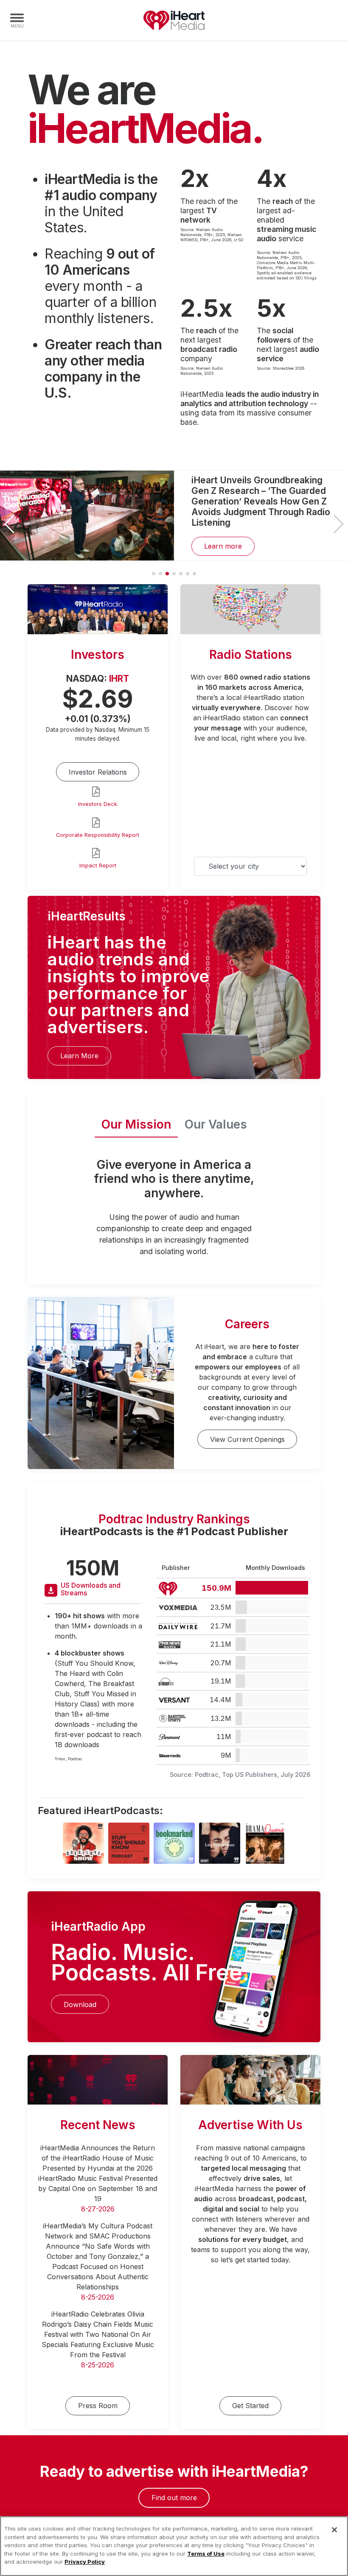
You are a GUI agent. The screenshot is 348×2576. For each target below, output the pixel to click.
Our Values (216, 1124)
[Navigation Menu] (17, 20)
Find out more (174, 2498)
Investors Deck (98, 804)
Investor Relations (98, 772)
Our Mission (136, 1124)
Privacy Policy (85, 2562)
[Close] (334, 2530)
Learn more (223, 546)
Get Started (250, 2406)
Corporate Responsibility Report (98, 835)
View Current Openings (247, 1439)
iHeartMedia (174, 20)
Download (80, 2004)
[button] (338, 524)
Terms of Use (206, 2554)
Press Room (98, 2406)
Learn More (79, 1056)
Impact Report (98, 866)
